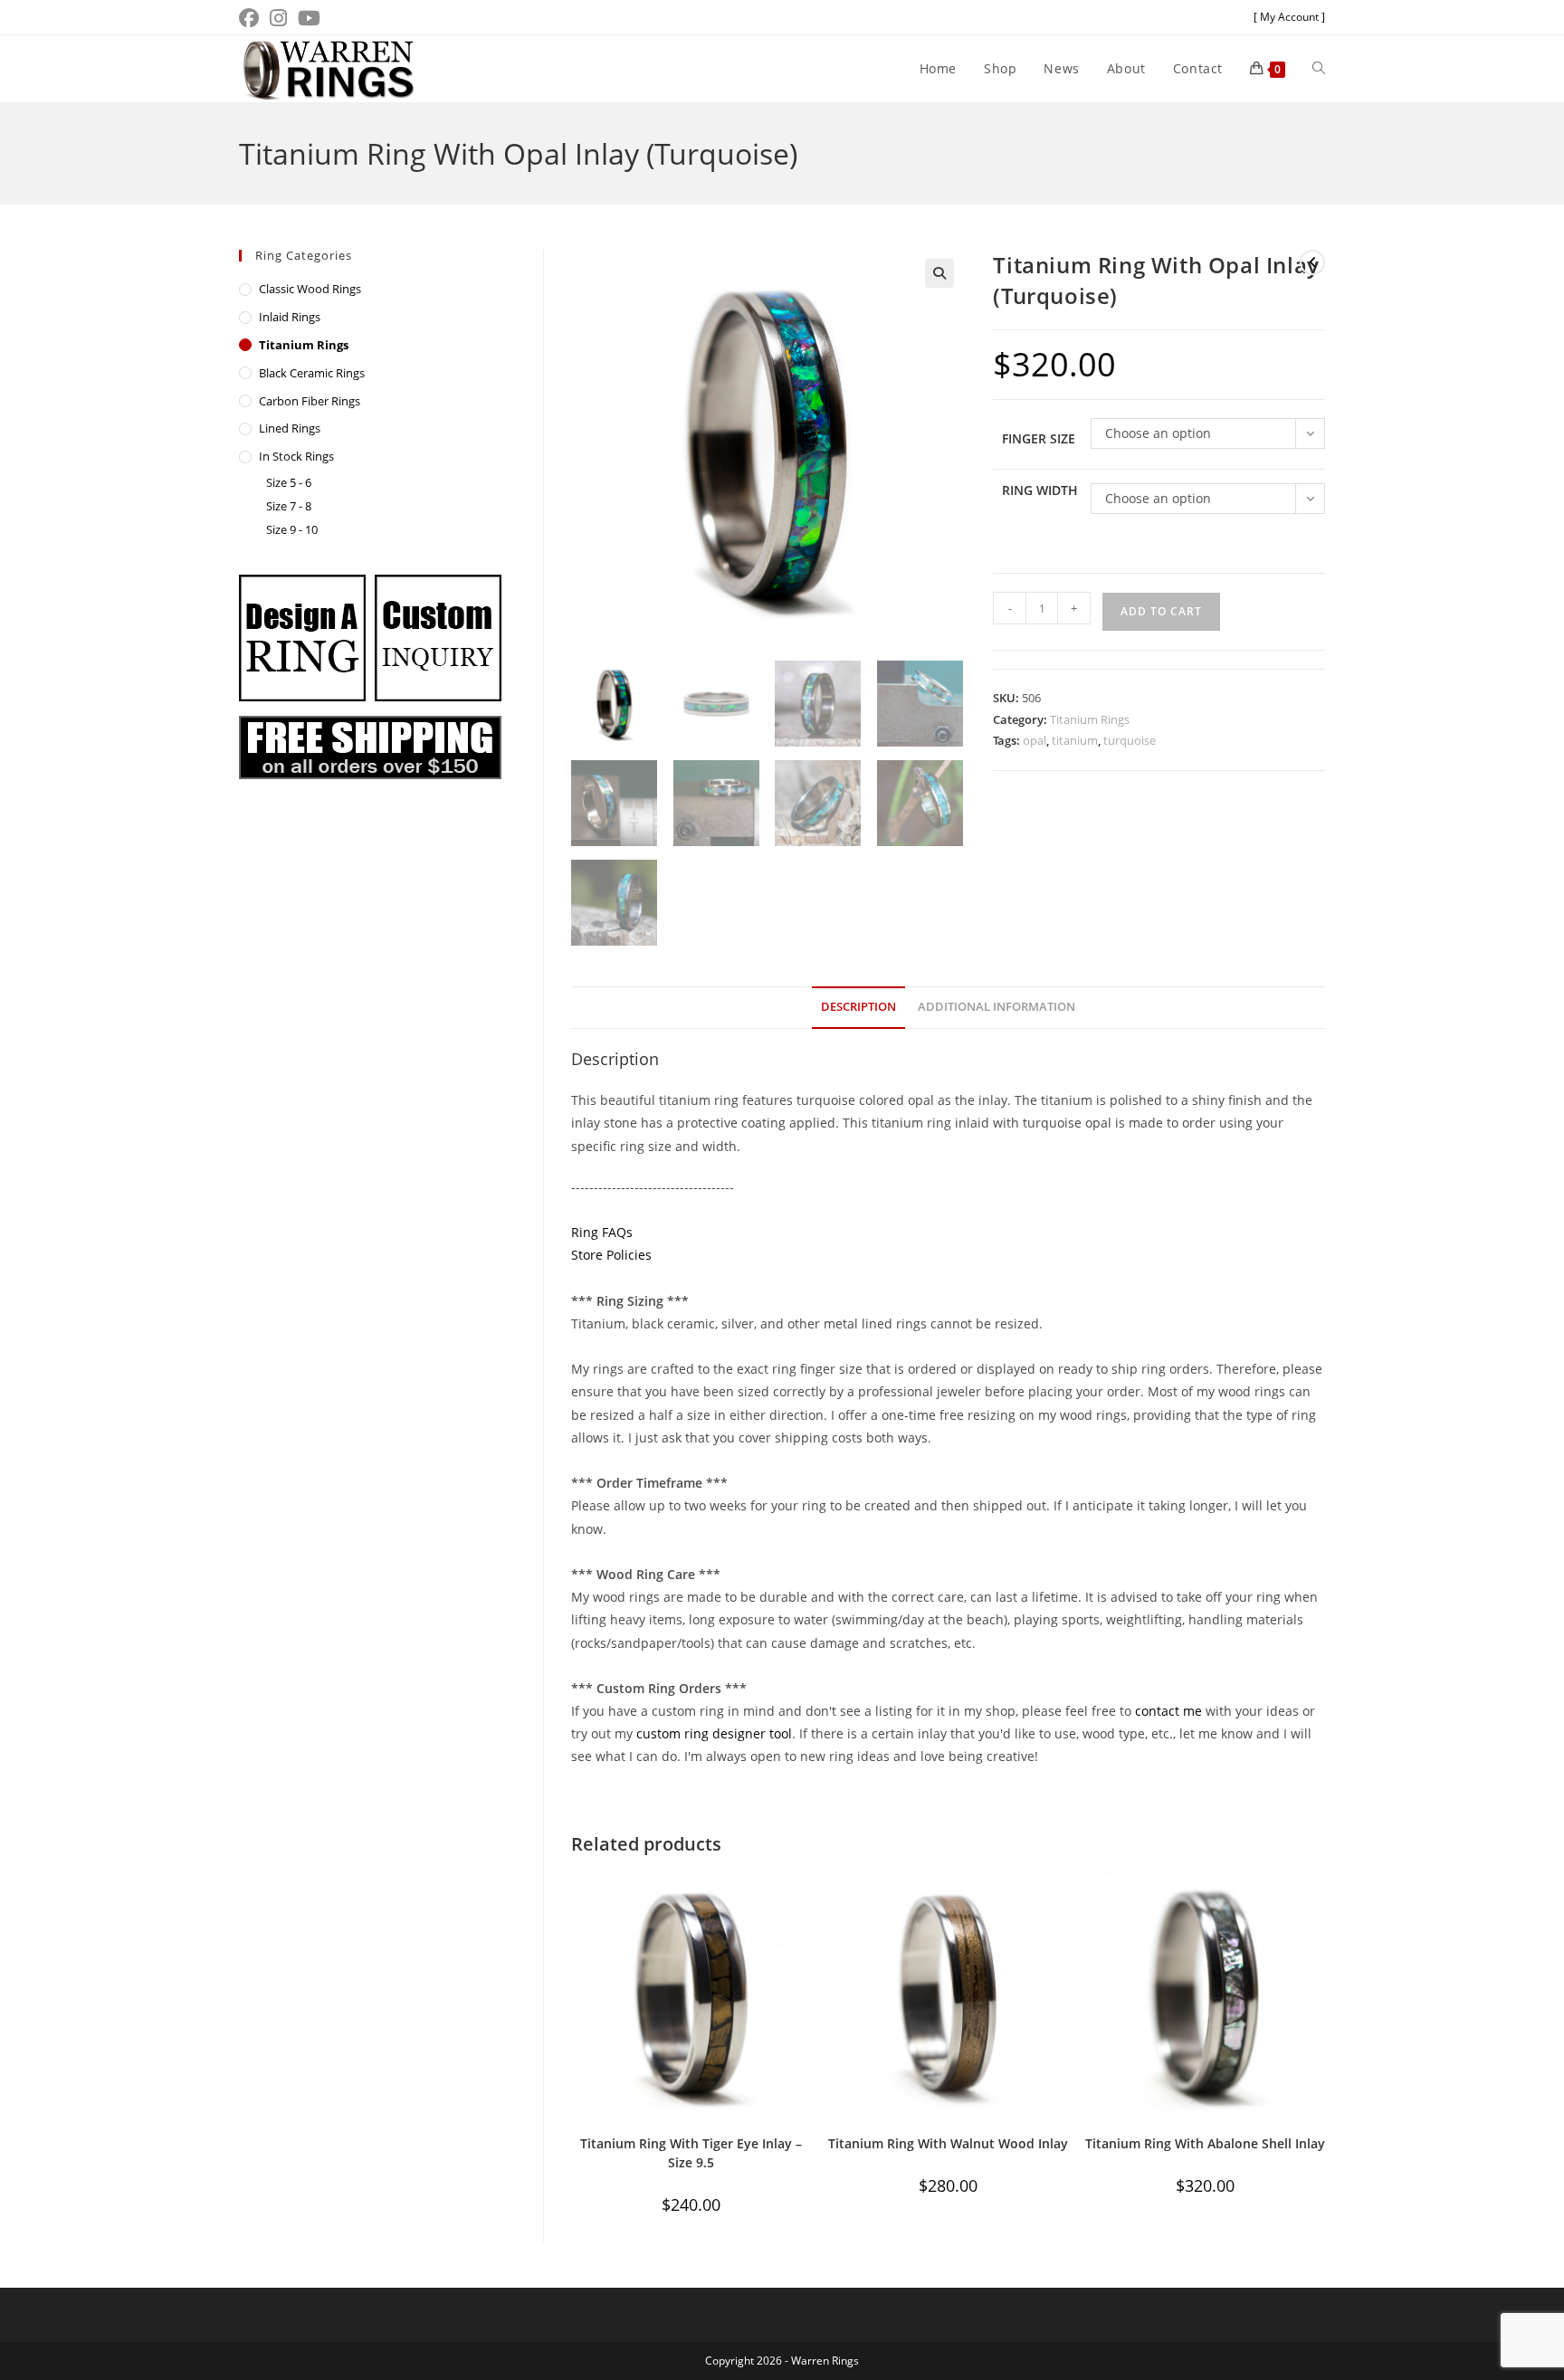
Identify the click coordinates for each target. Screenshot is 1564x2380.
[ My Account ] (1289, 17)
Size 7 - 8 (289, 506)
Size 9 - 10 (292, 529)
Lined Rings (290, 428)
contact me (1168, 1711)
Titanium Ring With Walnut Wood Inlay (948, 2143)
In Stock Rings (296, 456)
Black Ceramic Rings (312, 373)
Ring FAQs (602, 1232)
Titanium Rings (1090, 719)
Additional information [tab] (997, 1007)
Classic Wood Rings (310, 289)
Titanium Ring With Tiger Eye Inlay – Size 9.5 (691, 2153)
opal (1035, 740)
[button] (939, 273)
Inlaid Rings (290, 317)
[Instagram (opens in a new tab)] (278, 18)
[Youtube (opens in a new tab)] (309, 18)
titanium (1075, 740)
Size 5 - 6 (289, 482)
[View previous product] (1312, 262)
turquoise (1130, 740)
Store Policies (611, 1255)
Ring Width (1040, 490)
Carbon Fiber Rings (310, 401)
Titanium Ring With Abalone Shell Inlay (1205, 2143)
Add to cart (1161, 611)
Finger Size (1039, 438)
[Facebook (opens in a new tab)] (252, 18)
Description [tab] (858, 1007)
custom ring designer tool (714, 1733)
